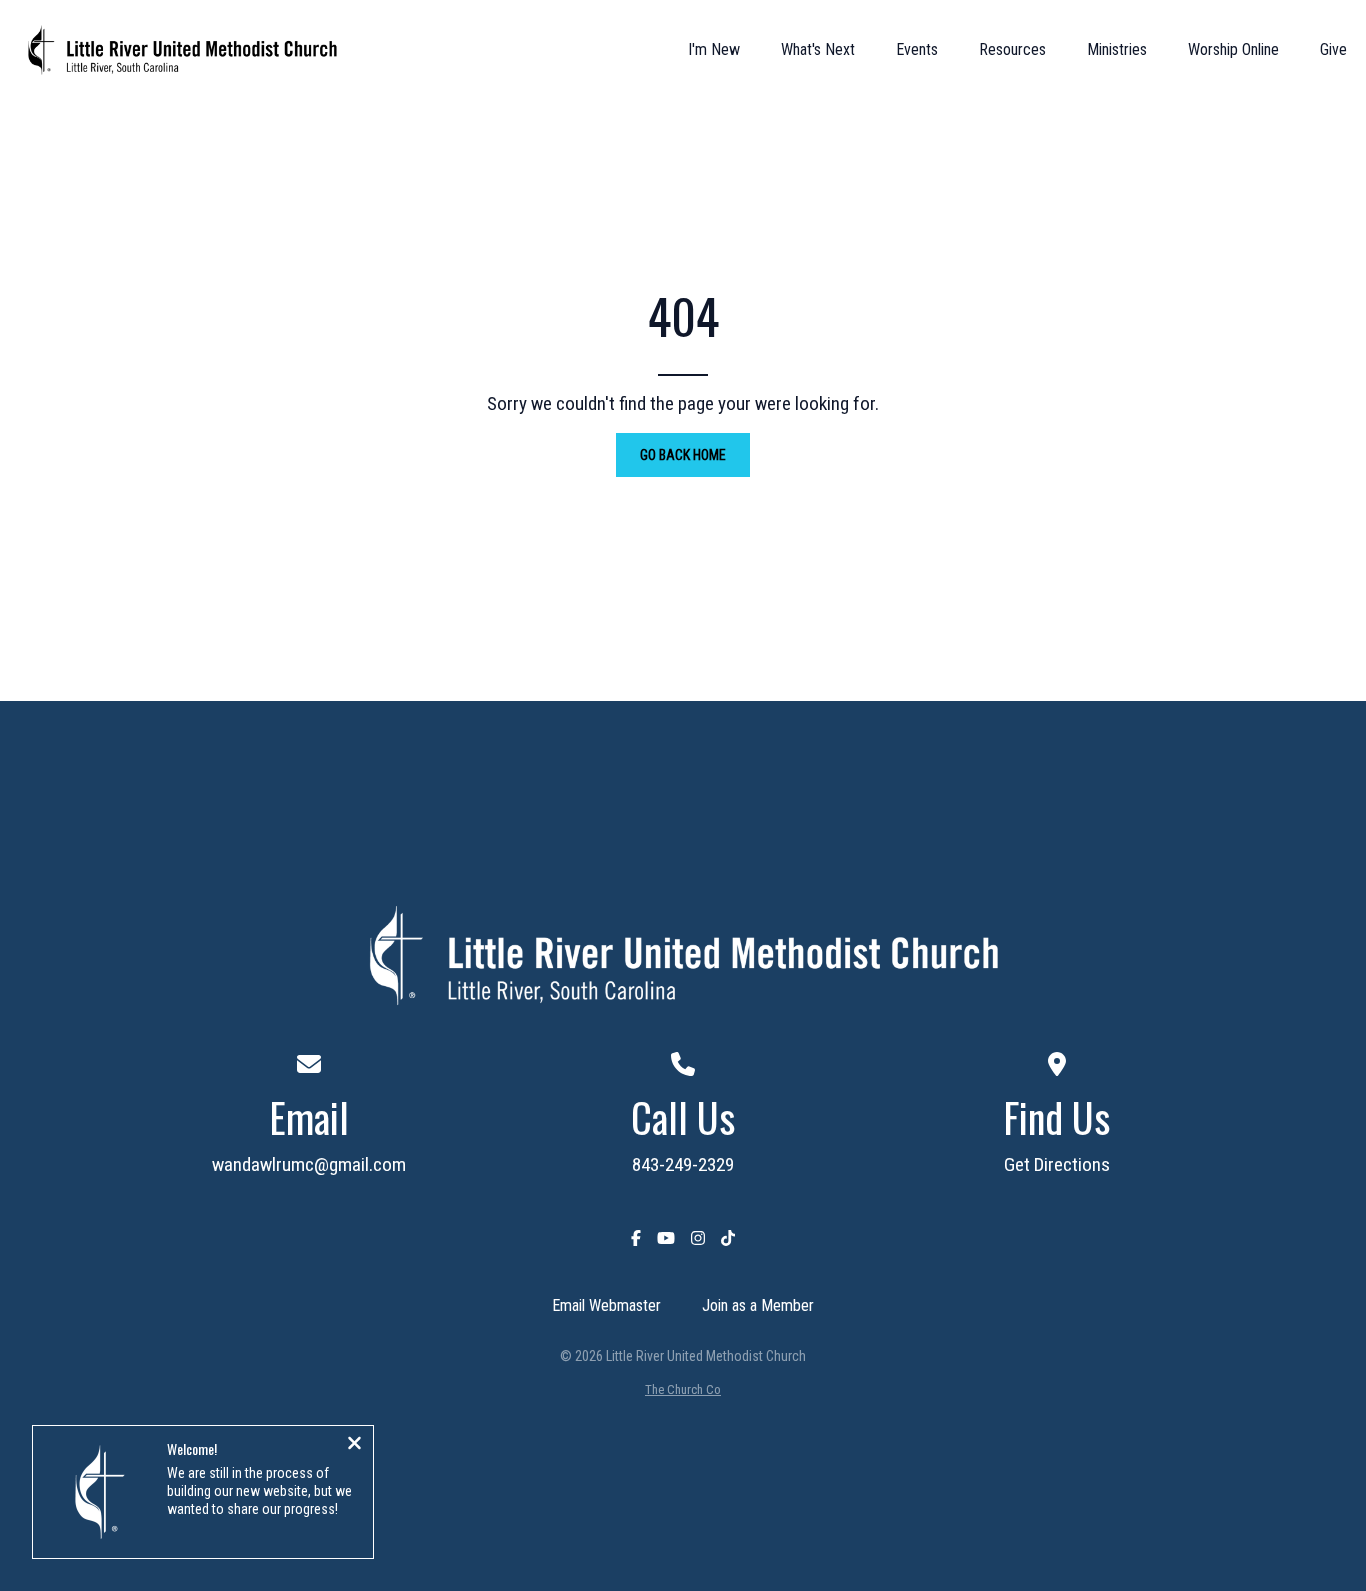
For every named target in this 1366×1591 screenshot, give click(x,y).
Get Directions (1057, 1164)
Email (309, 1117)
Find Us (1056, 1117)
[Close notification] (354, 1445)
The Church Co (683, 1389)
